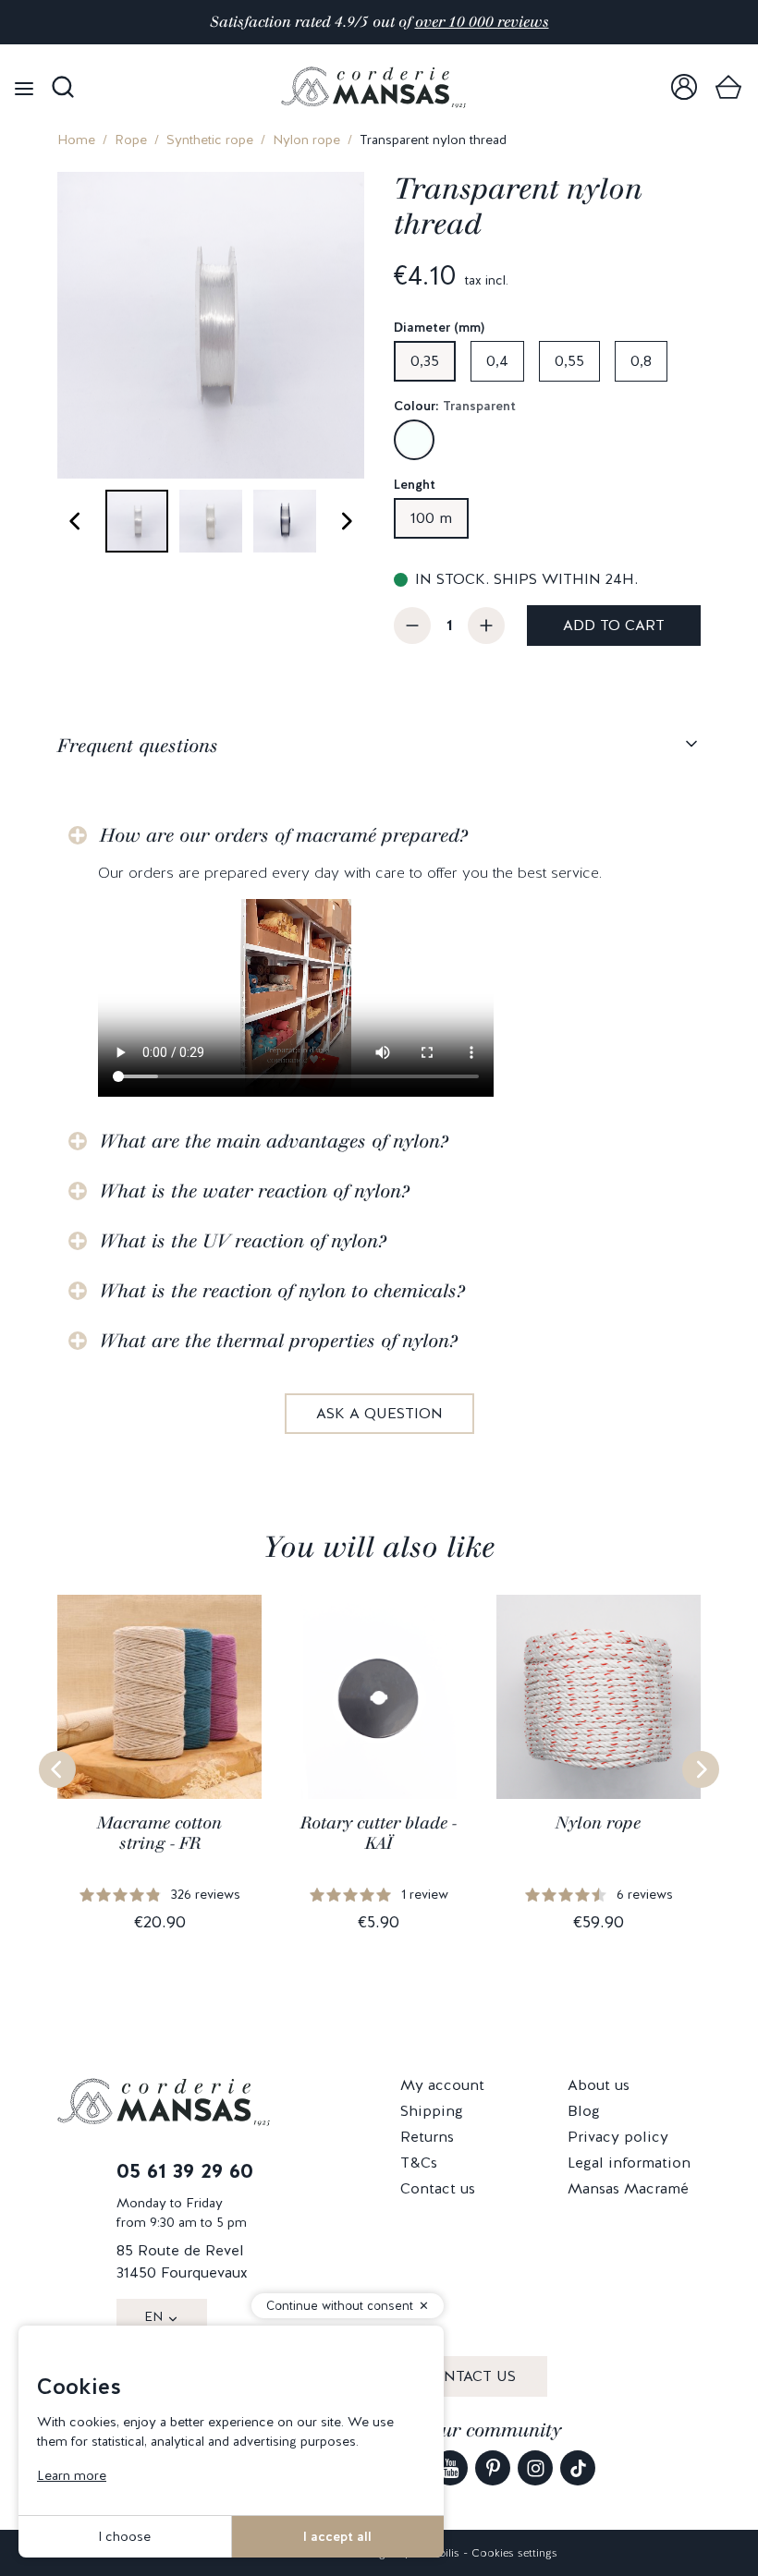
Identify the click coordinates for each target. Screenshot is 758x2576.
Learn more (72, 2475)
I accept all (337, 2536)
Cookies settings (514, 2553)
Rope (131, 140)
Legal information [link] (629, 2163)
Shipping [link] (432, 2111)
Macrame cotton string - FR (159, 1833)
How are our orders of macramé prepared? (284, 835)
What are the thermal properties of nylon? (279, 1341)
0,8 (641, 361)
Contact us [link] (438, 2188)
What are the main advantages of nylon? (274, 1141)
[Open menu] (24, 87)
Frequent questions (138, 746)
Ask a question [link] (379, 1413)
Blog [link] (584, 2111)
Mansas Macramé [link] (628, 2188)
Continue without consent (340, 2306)
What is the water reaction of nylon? (255, 1191)
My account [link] (442, 2085)
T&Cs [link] (419, 2163)
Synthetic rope (210, 140)
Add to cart (614, 625)
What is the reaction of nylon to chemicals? (282, 1291)
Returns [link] (427, 2137)
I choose (124, 2536)
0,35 (425, 361)
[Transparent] (414, 440)
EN (153, 2316)
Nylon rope (306, 140)
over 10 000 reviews (482, 22)
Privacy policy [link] (618, 2137)
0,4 (497, 361)
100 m (431, 518)
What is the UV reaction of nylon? (243, 1241)
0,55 (569, 361)
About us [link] (599, 2085)
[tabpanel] (379, 1110)
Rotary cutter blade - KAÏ (379, 1833)
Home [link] (76, 140)
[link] (684, 87)
